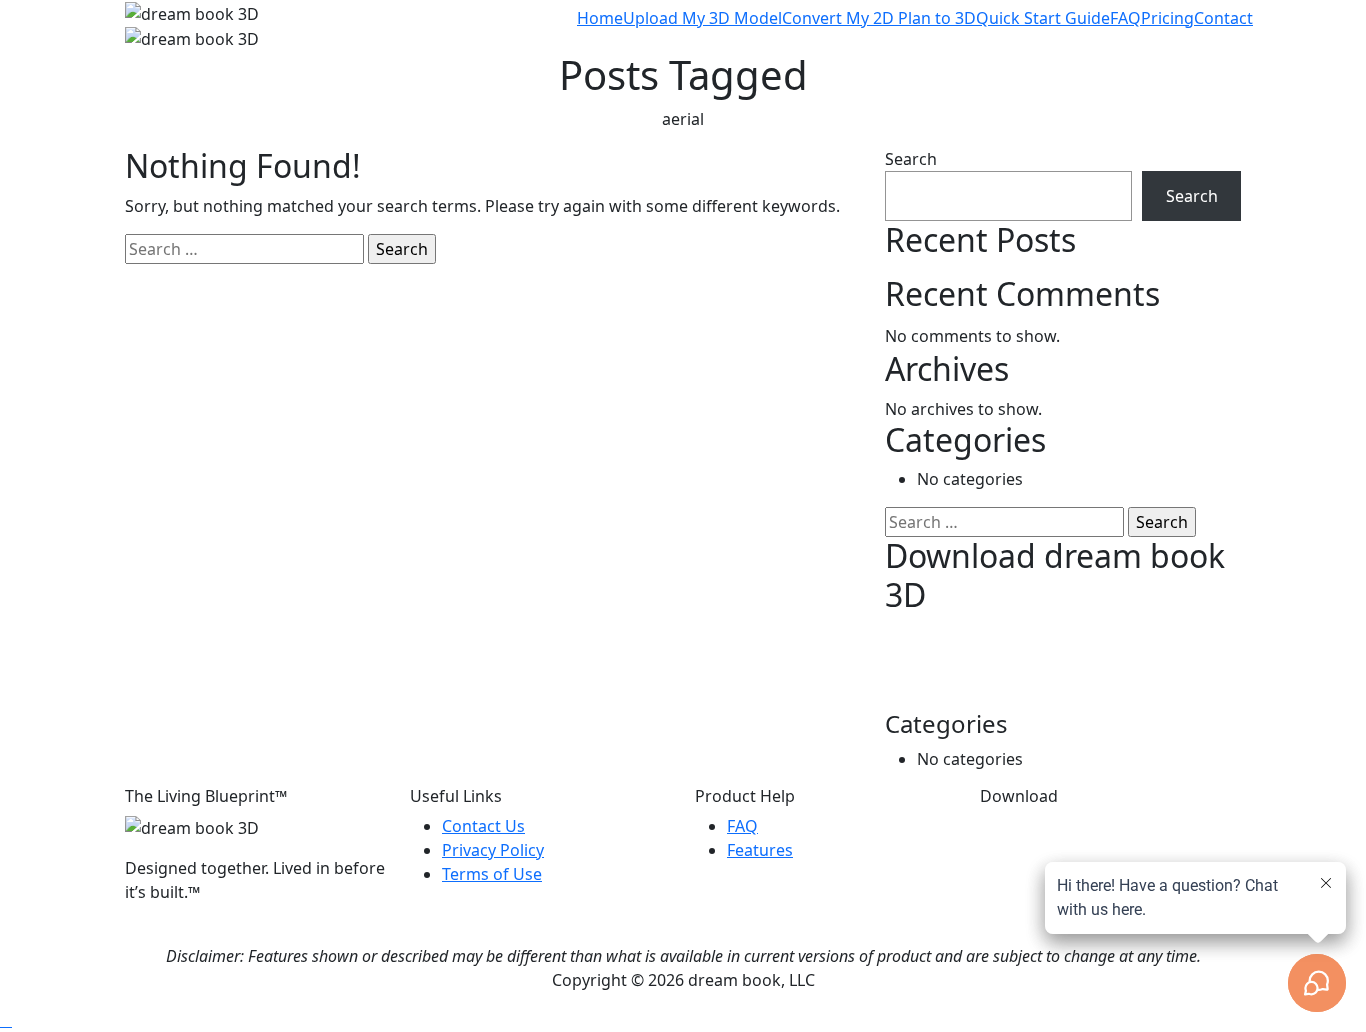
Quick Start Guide (1043, 18)
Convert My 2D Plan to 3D (879, 18)
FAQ (1125, 18)
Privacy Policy (493, 850)
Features (760, 850)
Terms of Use (492, 874)
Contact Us (483, 826)
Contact (1223, 18)
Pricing (1167, 18)
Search (911, 159)
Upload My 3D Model (702, 18)
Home (600, 18)
